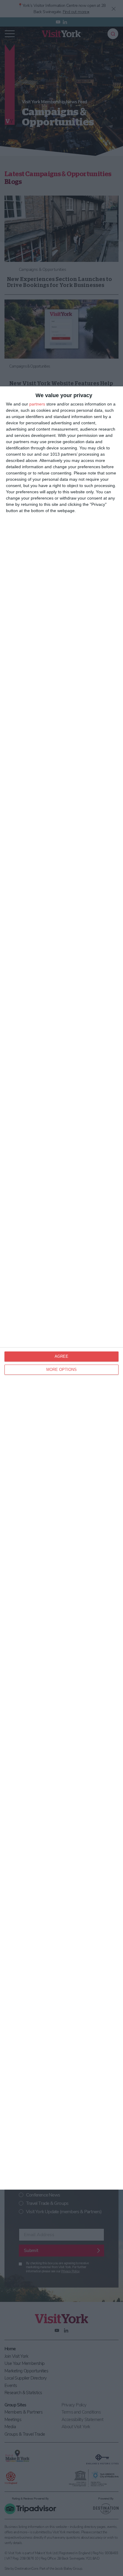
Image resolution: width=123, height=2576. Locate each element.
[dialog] (61, 1288)
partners (37, 404)
